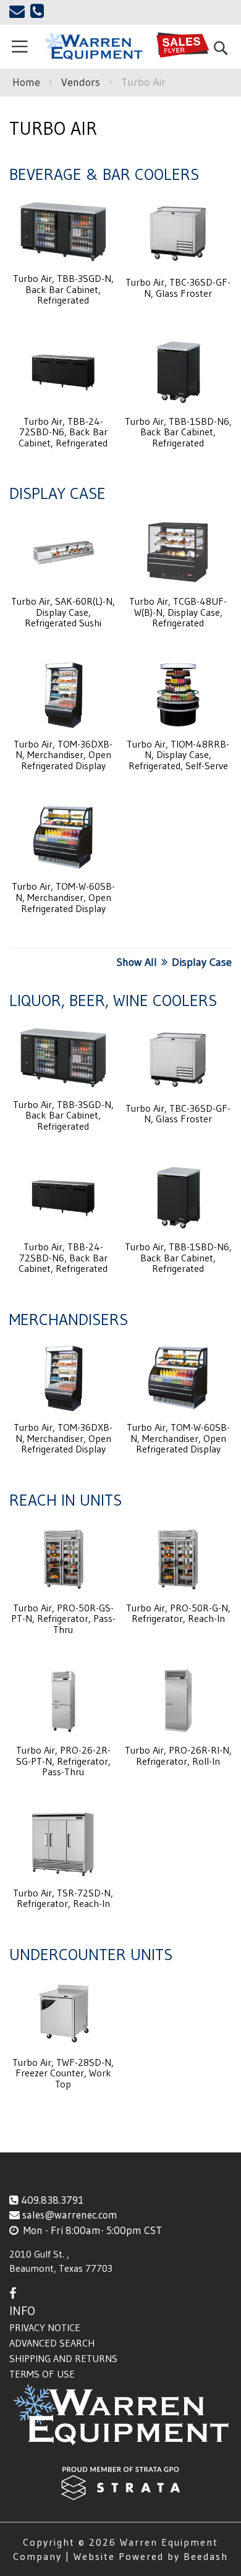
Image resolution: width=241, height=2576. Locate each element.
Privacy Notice (45, 2327)
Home (28, 82)
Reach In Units (66, 1500)
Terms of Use (42, 2374)
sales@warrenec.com (70, 2215)
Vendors (82, 82)
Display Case (57, 493)
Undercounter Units (91, 1955)
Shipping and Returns (63, 2358)
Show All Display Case (174, 962)
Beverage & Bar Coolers (104, 174)
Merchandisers (69, 1320)
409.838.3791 (52, 2200)
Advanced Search (52, 2343)
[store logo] (93, 46)
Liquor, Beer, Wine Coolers (113, 1000)
